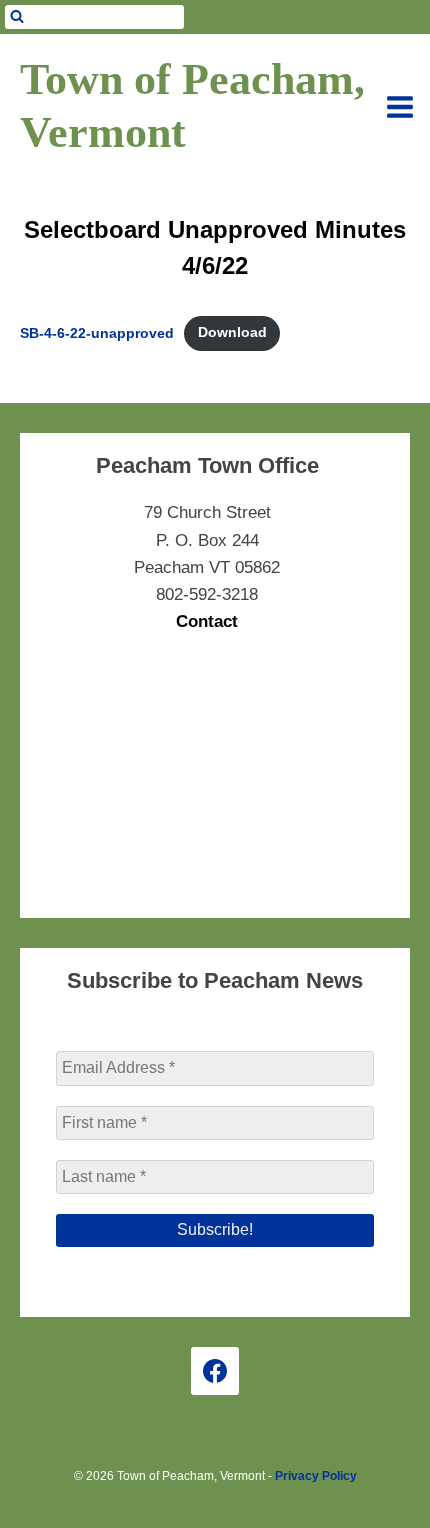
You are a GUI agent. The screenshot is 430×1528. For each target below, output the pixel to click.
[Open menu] (400, 107)
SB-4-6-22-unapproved (97, 332)
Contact (207, 621)
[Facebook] (215, 1371)
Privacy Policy (316, 1476)
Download (232, 332)
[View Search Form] (94, 17)
